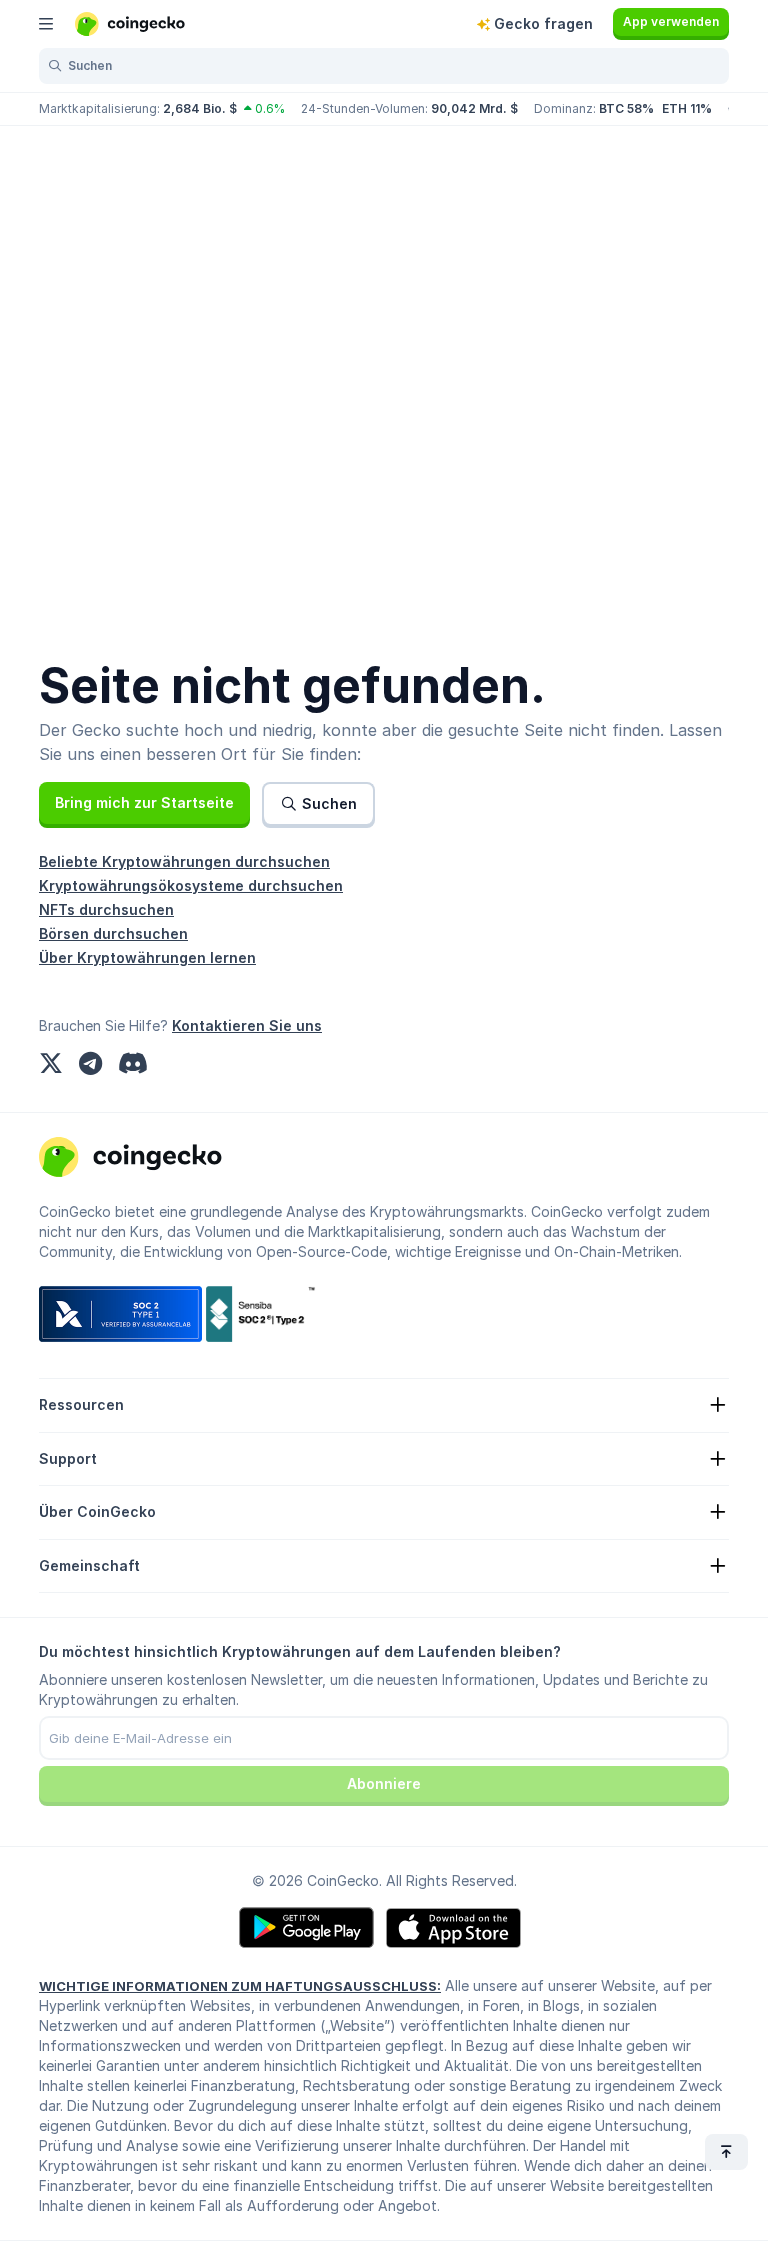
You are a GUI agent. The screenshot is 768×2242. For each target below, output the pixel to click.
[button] (144, 803)
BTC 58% (626, 108)
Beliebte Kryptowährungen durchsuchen (184, 861)
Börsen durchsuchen (113, 933)
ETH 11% (687, 108)
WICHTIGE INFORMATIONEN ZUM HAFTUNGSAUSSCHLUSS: (240, 1986)
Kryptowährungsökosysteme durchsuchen (191, 885)
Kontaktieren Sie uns (247, 1025)
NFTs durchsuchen (106, 909)
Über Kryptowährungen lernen (147, 957)
